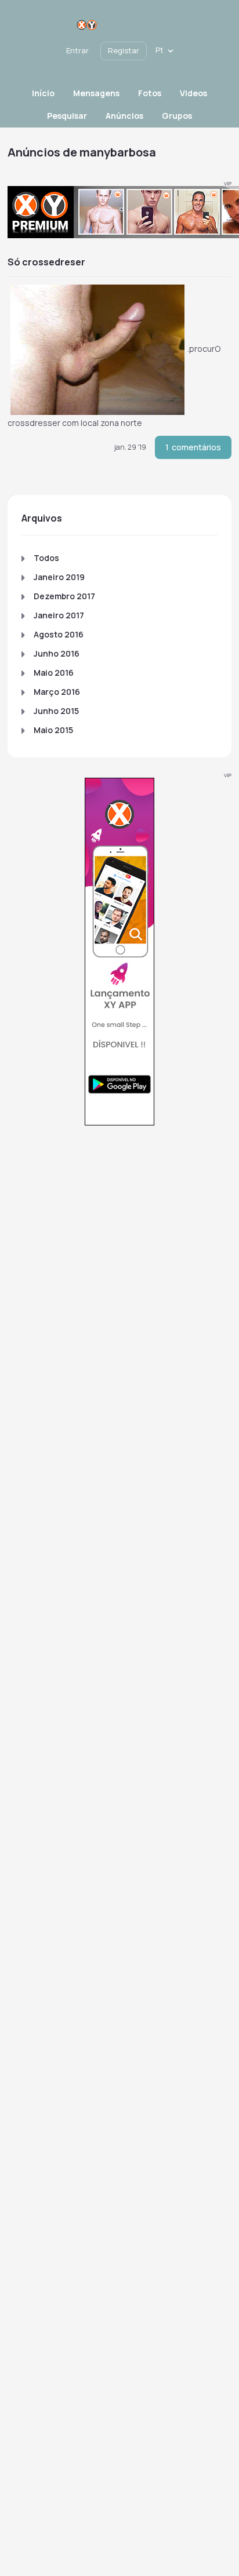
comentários (193, 447)
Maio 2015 (53, 730)
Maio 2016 (54, 673)
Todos (46, 558)
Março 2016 (57, 692)
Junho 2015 (56, 711)
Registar (124, 50)
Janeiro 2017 (59, 615)
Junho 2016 (57, 653)
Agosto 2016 (59, 634)
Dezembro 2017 (64, 596)
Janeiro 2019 (59, 577)
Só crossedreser (46, 262)
